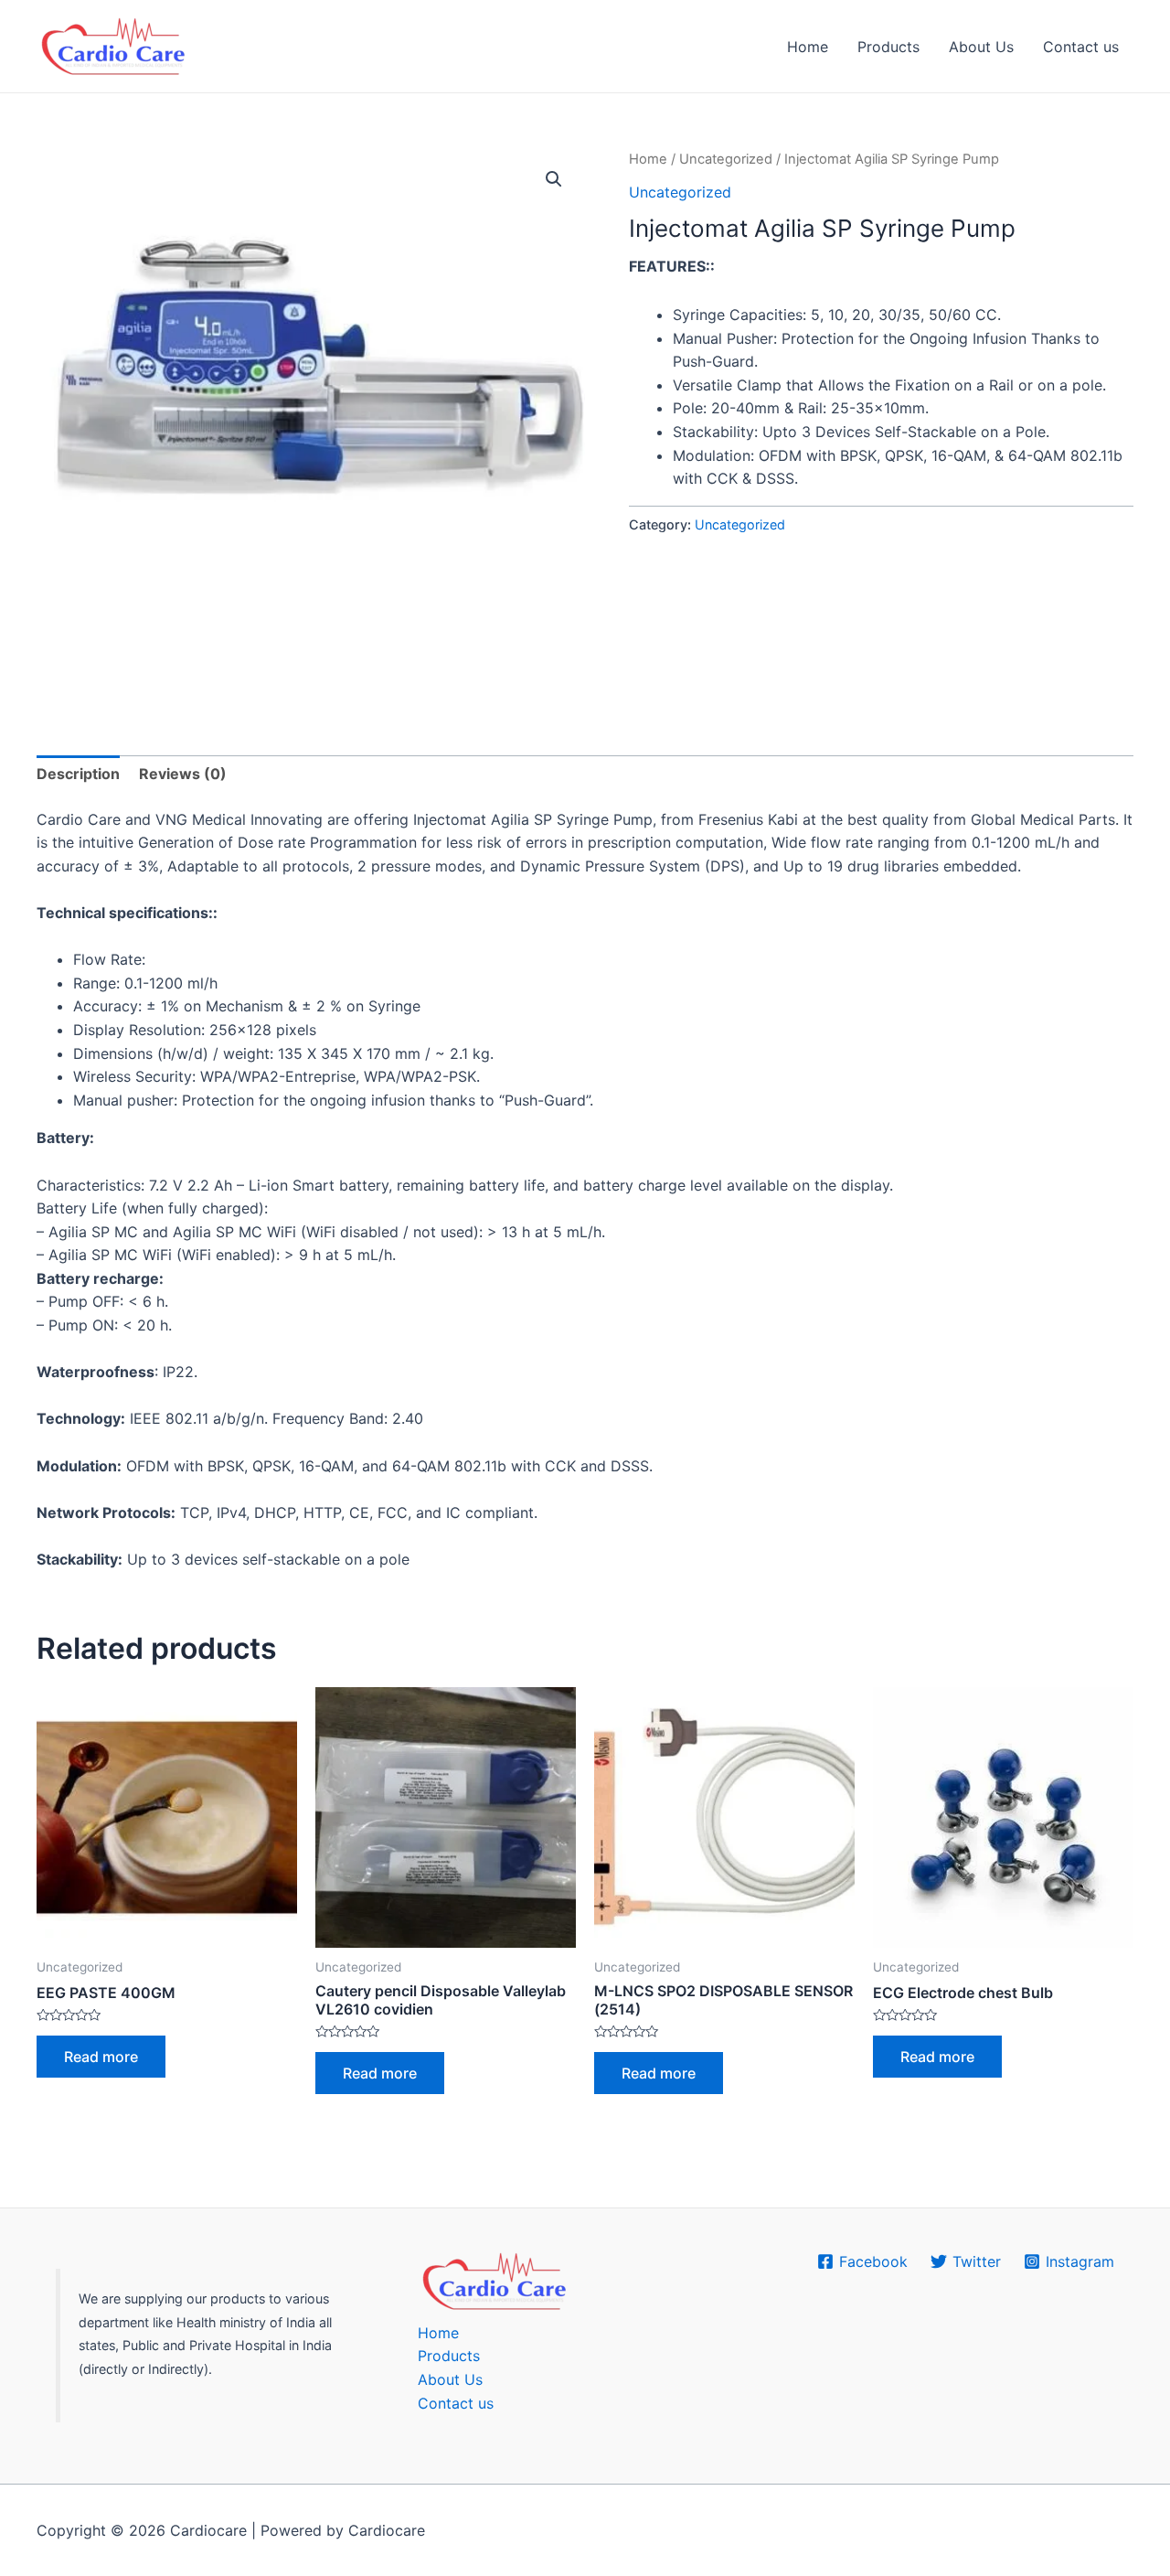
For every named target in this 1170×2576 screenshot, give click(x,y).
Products (888, 47)
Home (808, 47)
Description (78, 774)
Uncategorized (726, 159)
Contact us (1081, 47)
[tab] (78, 775)
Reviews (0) (183, 774)
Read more (101, 2057)
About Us (981, 47)
